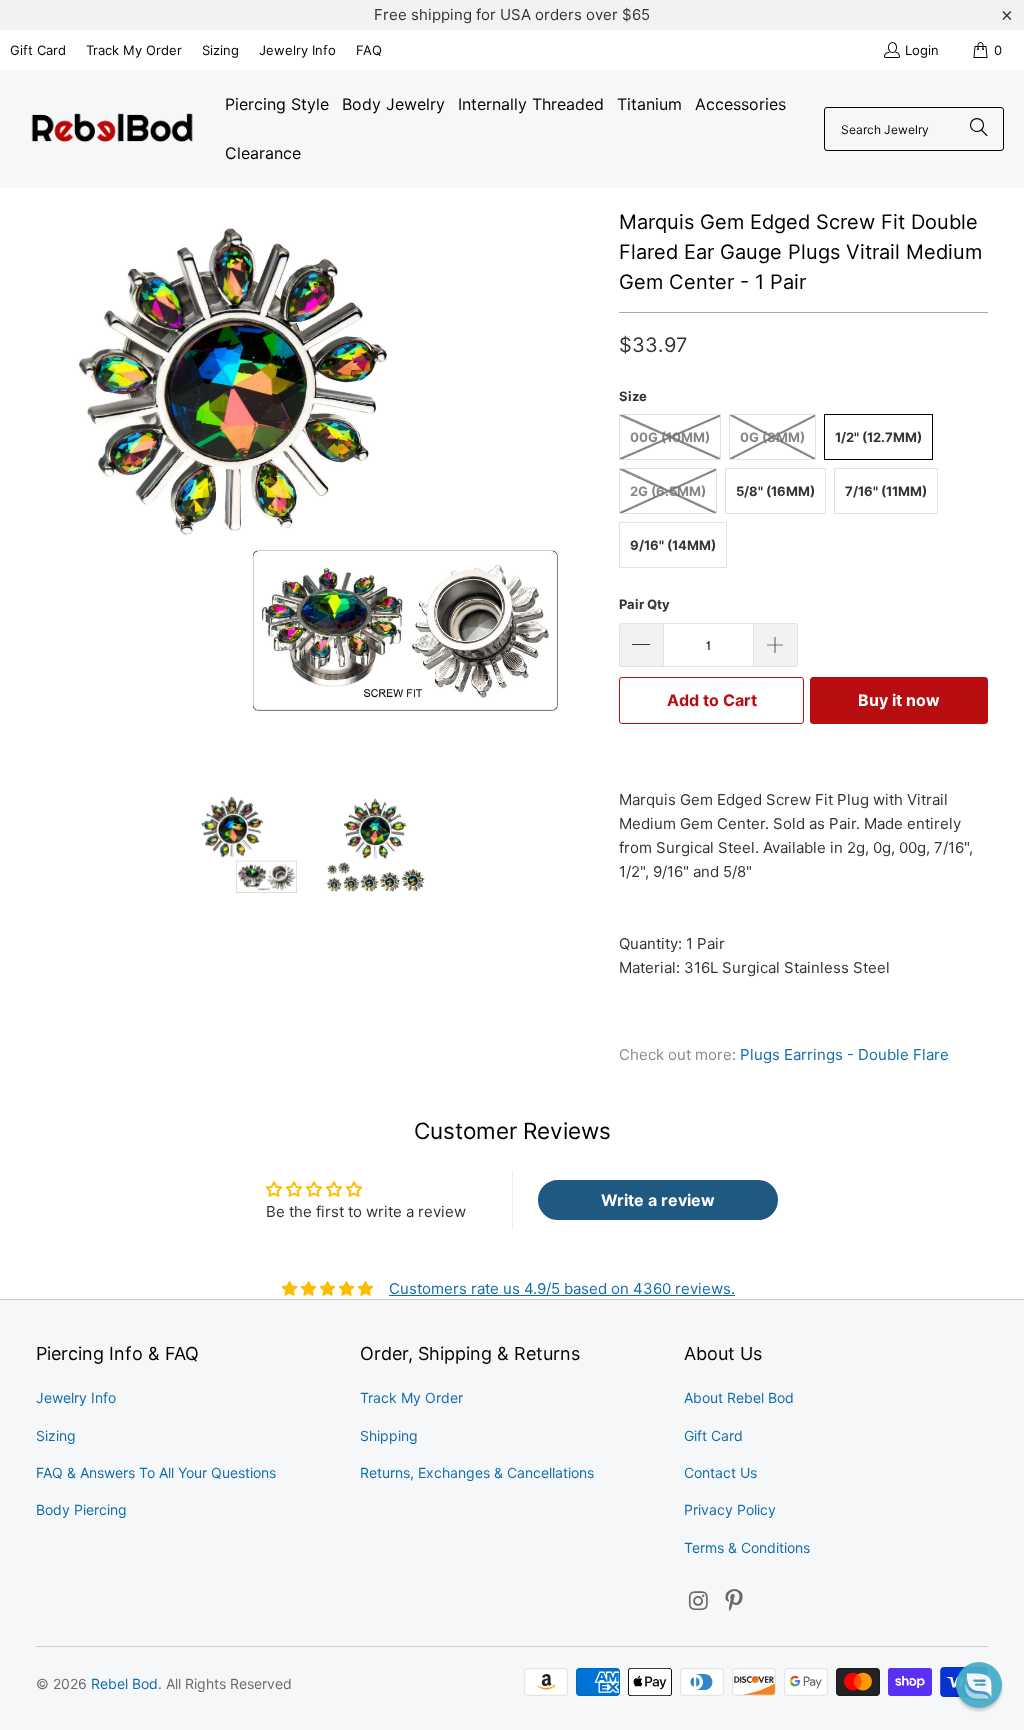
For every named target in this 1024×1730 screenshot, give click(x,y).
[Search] (979, 129)
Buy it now (899, 700)
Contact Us (720, 1472)
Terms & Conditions (747, 1547)
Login (922, 50)
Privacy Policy (730, 1509)
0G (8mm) (772, 437)
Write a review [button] (658, 1200)
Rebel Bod (124, 1683)
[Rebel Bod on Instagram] (699, 1601)
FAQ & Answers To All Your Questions (156, 1472)
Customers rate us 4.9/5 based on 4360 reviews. (562, 1288)
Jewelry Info (297, 50)
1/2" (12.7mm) (878, 437)
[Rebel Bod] (112, 129)
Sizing (220, 50)
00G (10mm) (670, 437)
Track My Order (134, 50)
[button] (979, 1685)
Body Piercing (81, 1509)
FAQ (369, 50)
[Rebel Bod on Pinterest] (735, 1601)
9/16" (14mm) (673, 545)
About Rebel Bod (739, 1397)
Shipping (389, 1435)
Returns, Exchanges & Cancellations (477, 1472)
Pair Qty (644, 604)
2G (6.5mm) (668, 491)
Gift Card (38, 50)
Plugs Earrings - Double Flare (844, 1054)
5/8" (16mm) (775, 491)
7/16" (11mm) (886, 491)
